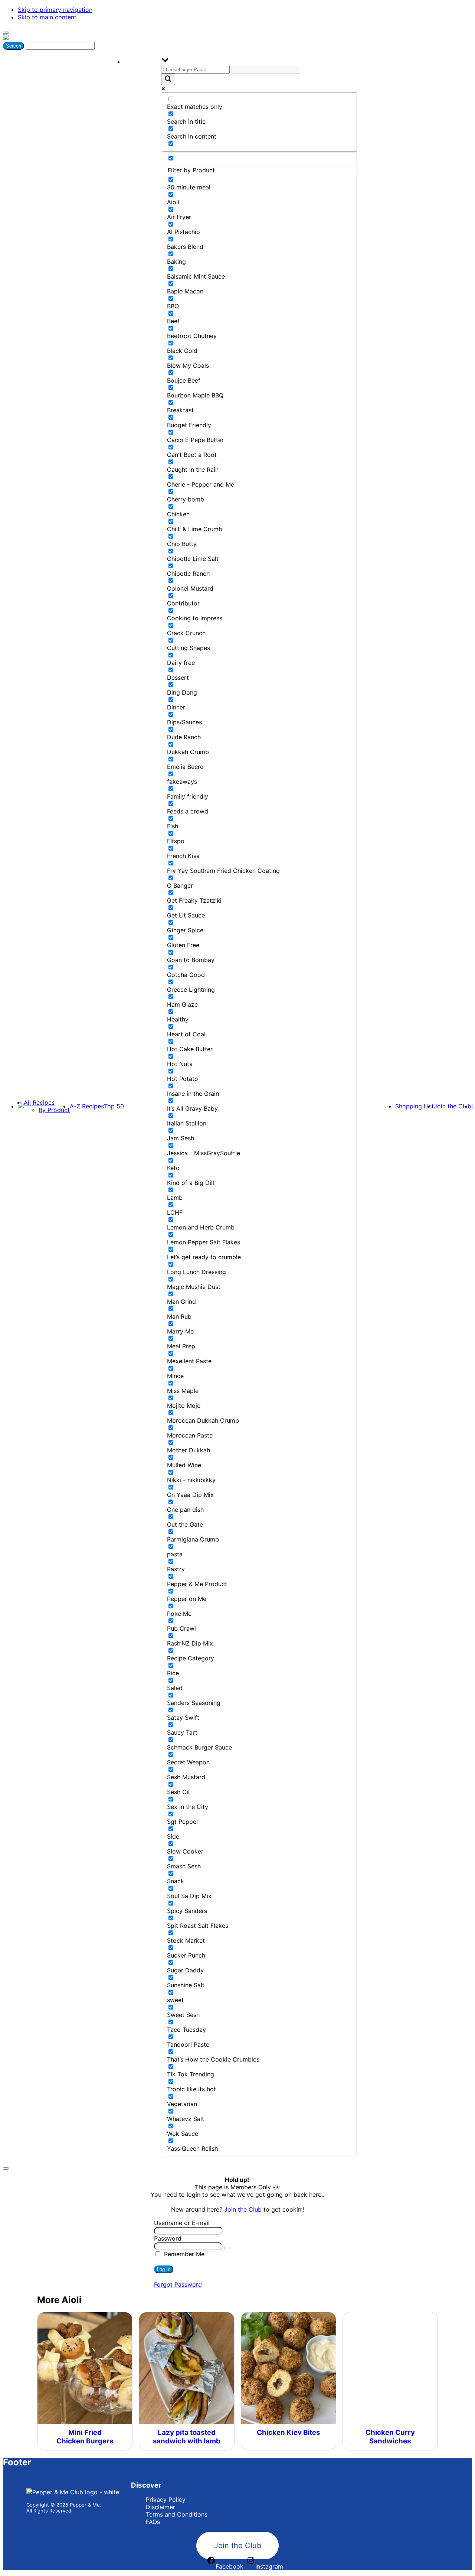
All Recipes (39, 1102)
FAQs (153, 2522)
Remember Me (183, 2254)
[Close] (6, 2169)
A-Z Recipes (87, 1106)
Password (168, 2238)
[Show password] (227, 2248)
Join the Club (453, 1106)
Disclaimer (160, 2507)
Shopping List (415, 1106)
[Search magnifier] (168, 79)
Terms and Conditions (177, 2514)
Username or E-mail (182, 2223)
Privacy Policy (166, 2499)
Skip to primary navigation (55, 10)
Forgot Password (178, 2284)
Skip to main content (47, 17)
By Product (54, 1110)
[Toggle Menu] (6, 33)
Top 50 (114, 1106)
